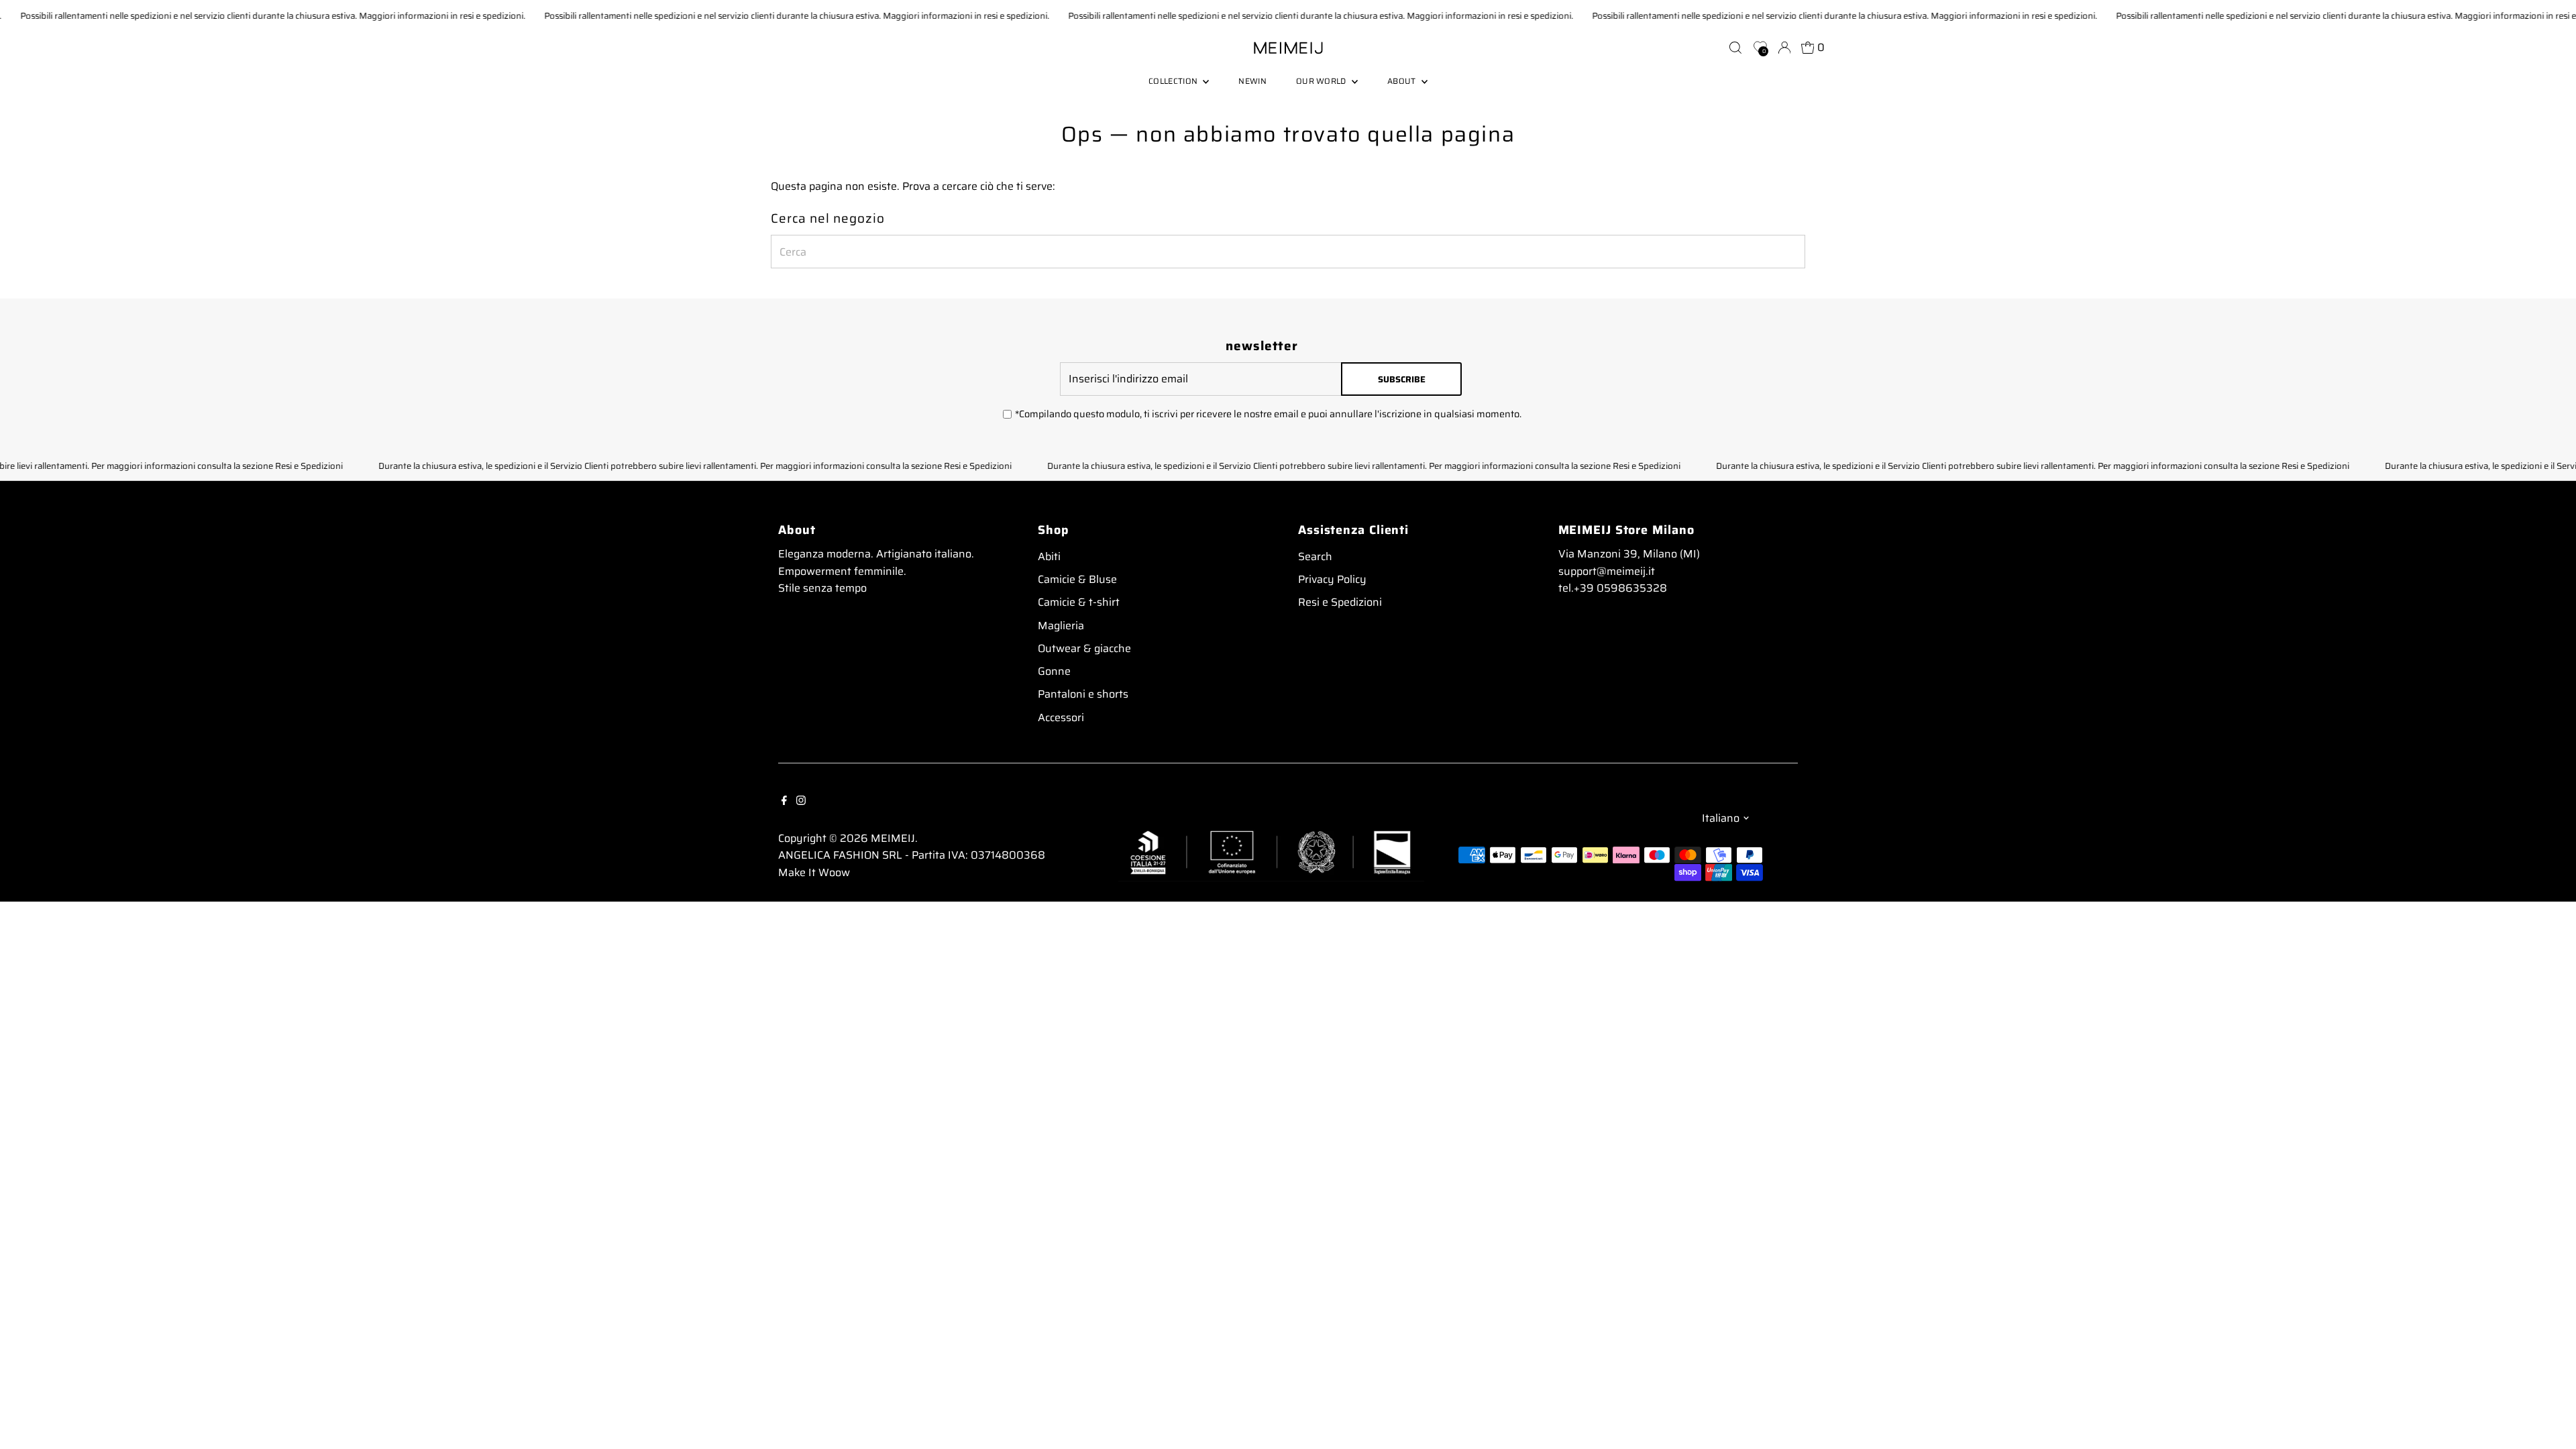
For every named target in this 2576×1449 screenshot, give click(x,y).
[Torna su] (2549, 1412)
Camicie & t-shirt (1079, 602)
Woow (834, 872)
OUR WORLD (1322, 81)
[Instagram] (801, 800)
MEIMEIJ (893, 838)
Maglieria (1061, 626)
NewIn (1252, 81)
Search (1315, 556)
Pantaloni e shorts (1083, 694)
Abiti (1049, 556)
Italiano (1721, 818)
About (1403, 81)
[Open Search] (1735, 48)
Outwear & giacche (1084, 648)
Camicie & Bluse (1077, 579)
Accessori (1061, 717)
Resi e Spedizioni (1340, 602)
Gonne (1054, 671)
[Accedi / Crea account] (1784, 48)
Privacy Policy (1332, 579)
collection (1174, 81)
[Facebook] (784, 800)
